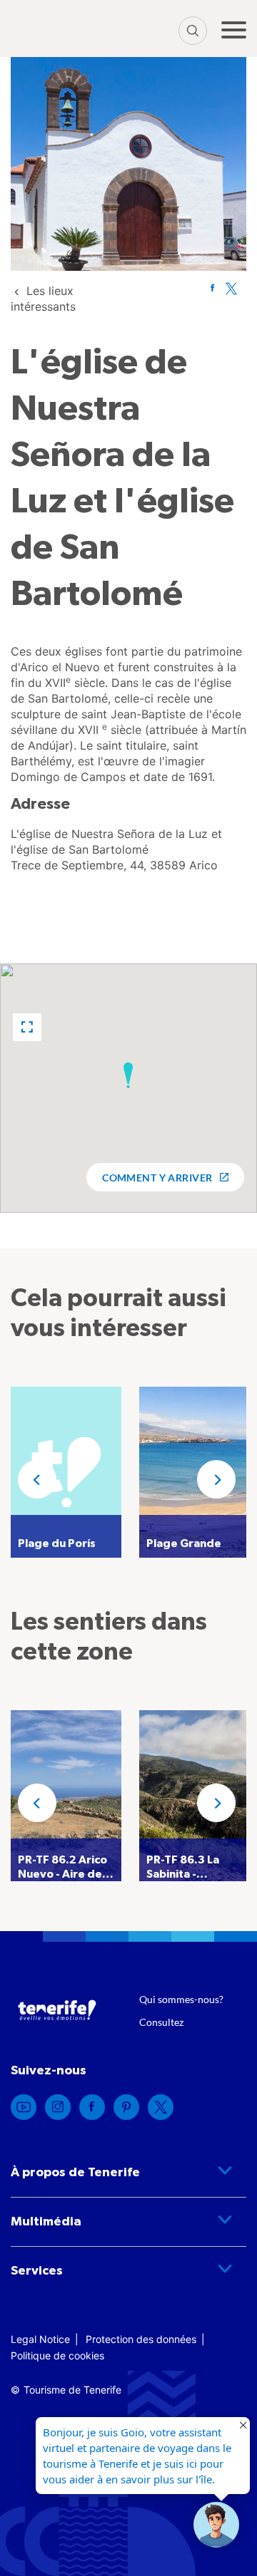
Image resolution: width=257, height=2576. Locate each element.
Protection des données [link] (141, 2339)
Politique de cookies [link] (57, 2355)
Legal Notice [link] (40, 2339)
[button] (27, 1027)
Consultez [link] (161, 2022)
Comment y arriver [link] (157, 1178)
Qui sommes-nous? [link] (181, 1999)
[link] (212, 288)
